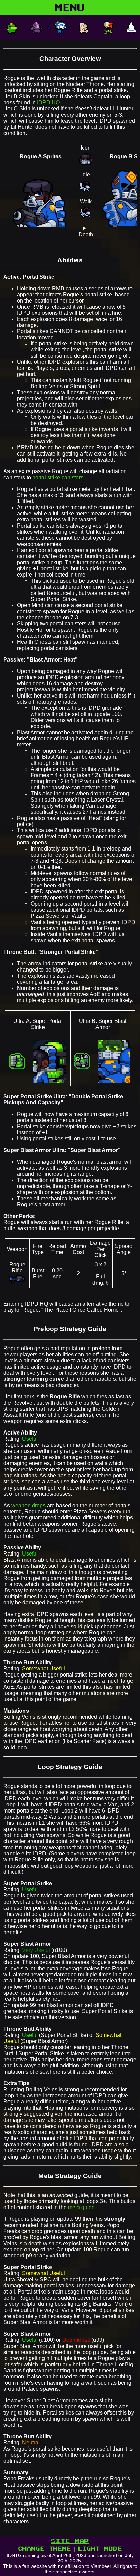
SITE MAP (70, 2541)
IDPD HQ (48, 102)
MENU (70, 8)
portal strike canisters (58, 477)
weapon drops (28, 1505)
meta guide (81, 2207)
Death (86, 234)
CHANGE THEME (45, 2549)
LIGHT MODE (100, 2549)
